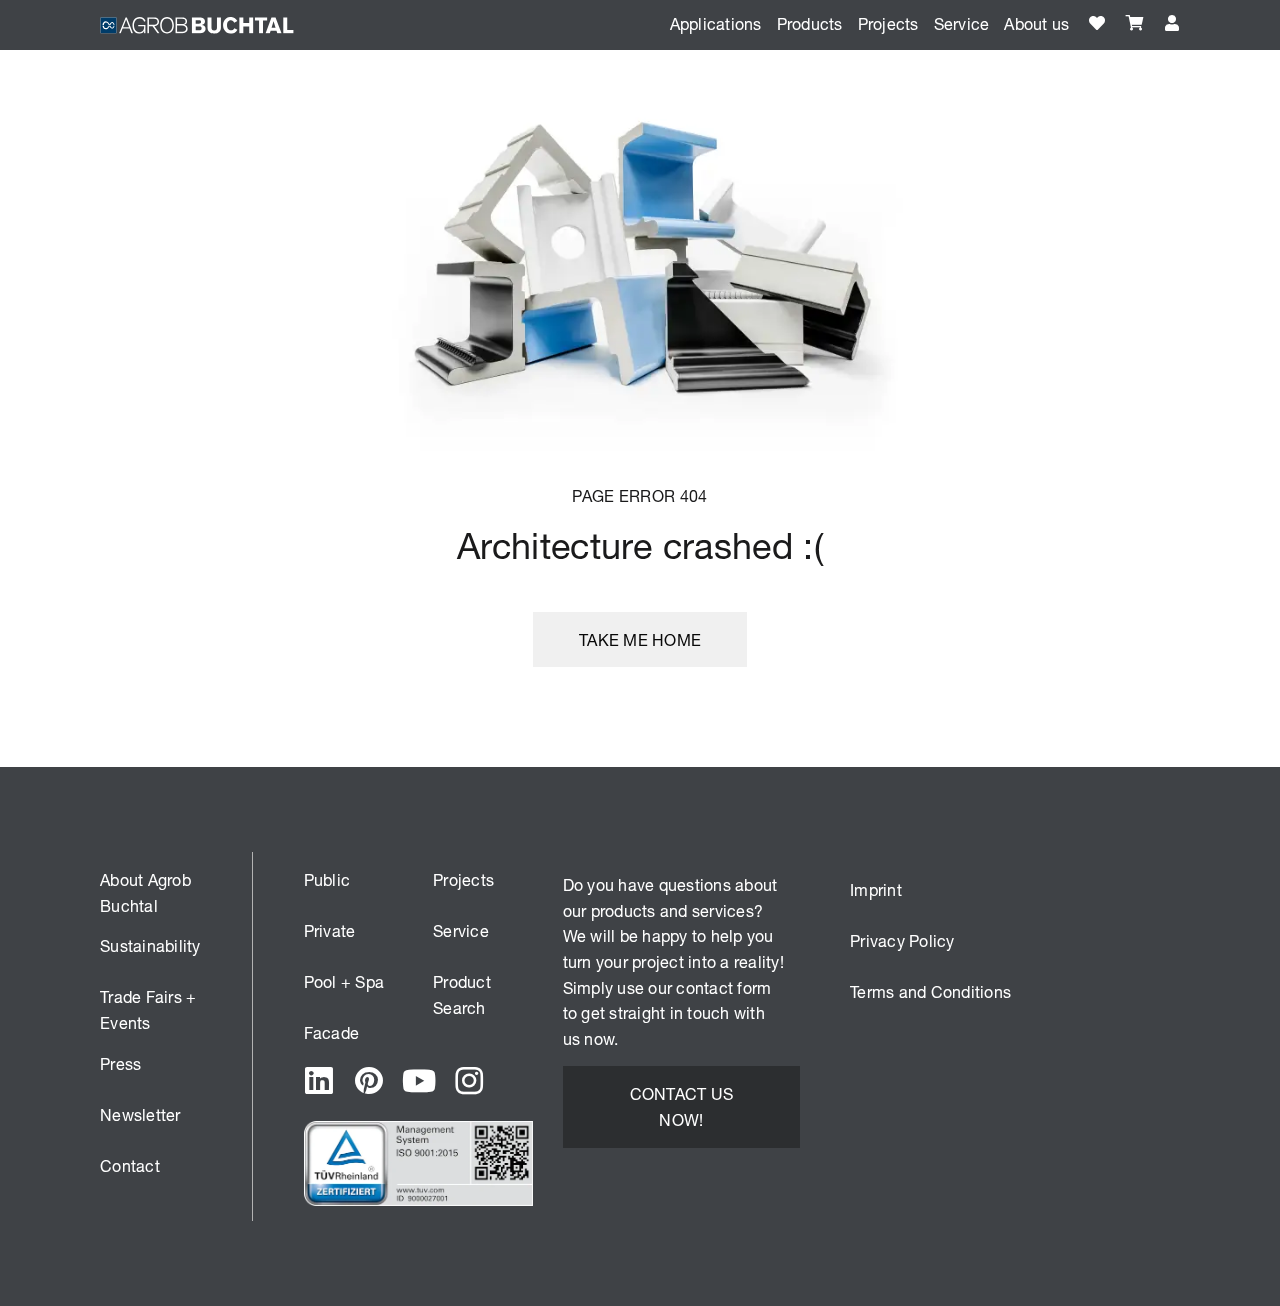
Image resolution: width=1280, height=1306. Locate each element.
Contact (130, 1165)
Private (330, 930)
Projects (888, 23)
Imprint (876, 889)
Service (461, 930)
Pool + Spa (344, 981)
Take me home (640, 639)
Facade (332, 1032)
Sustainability (150, 945)
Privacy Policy (902, 940)
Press (120, 1063)
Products (810, 23)
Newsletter (140, 1114)
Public (327, 879)
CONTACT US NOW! (682, 1106)
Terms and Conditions (930, 991)
